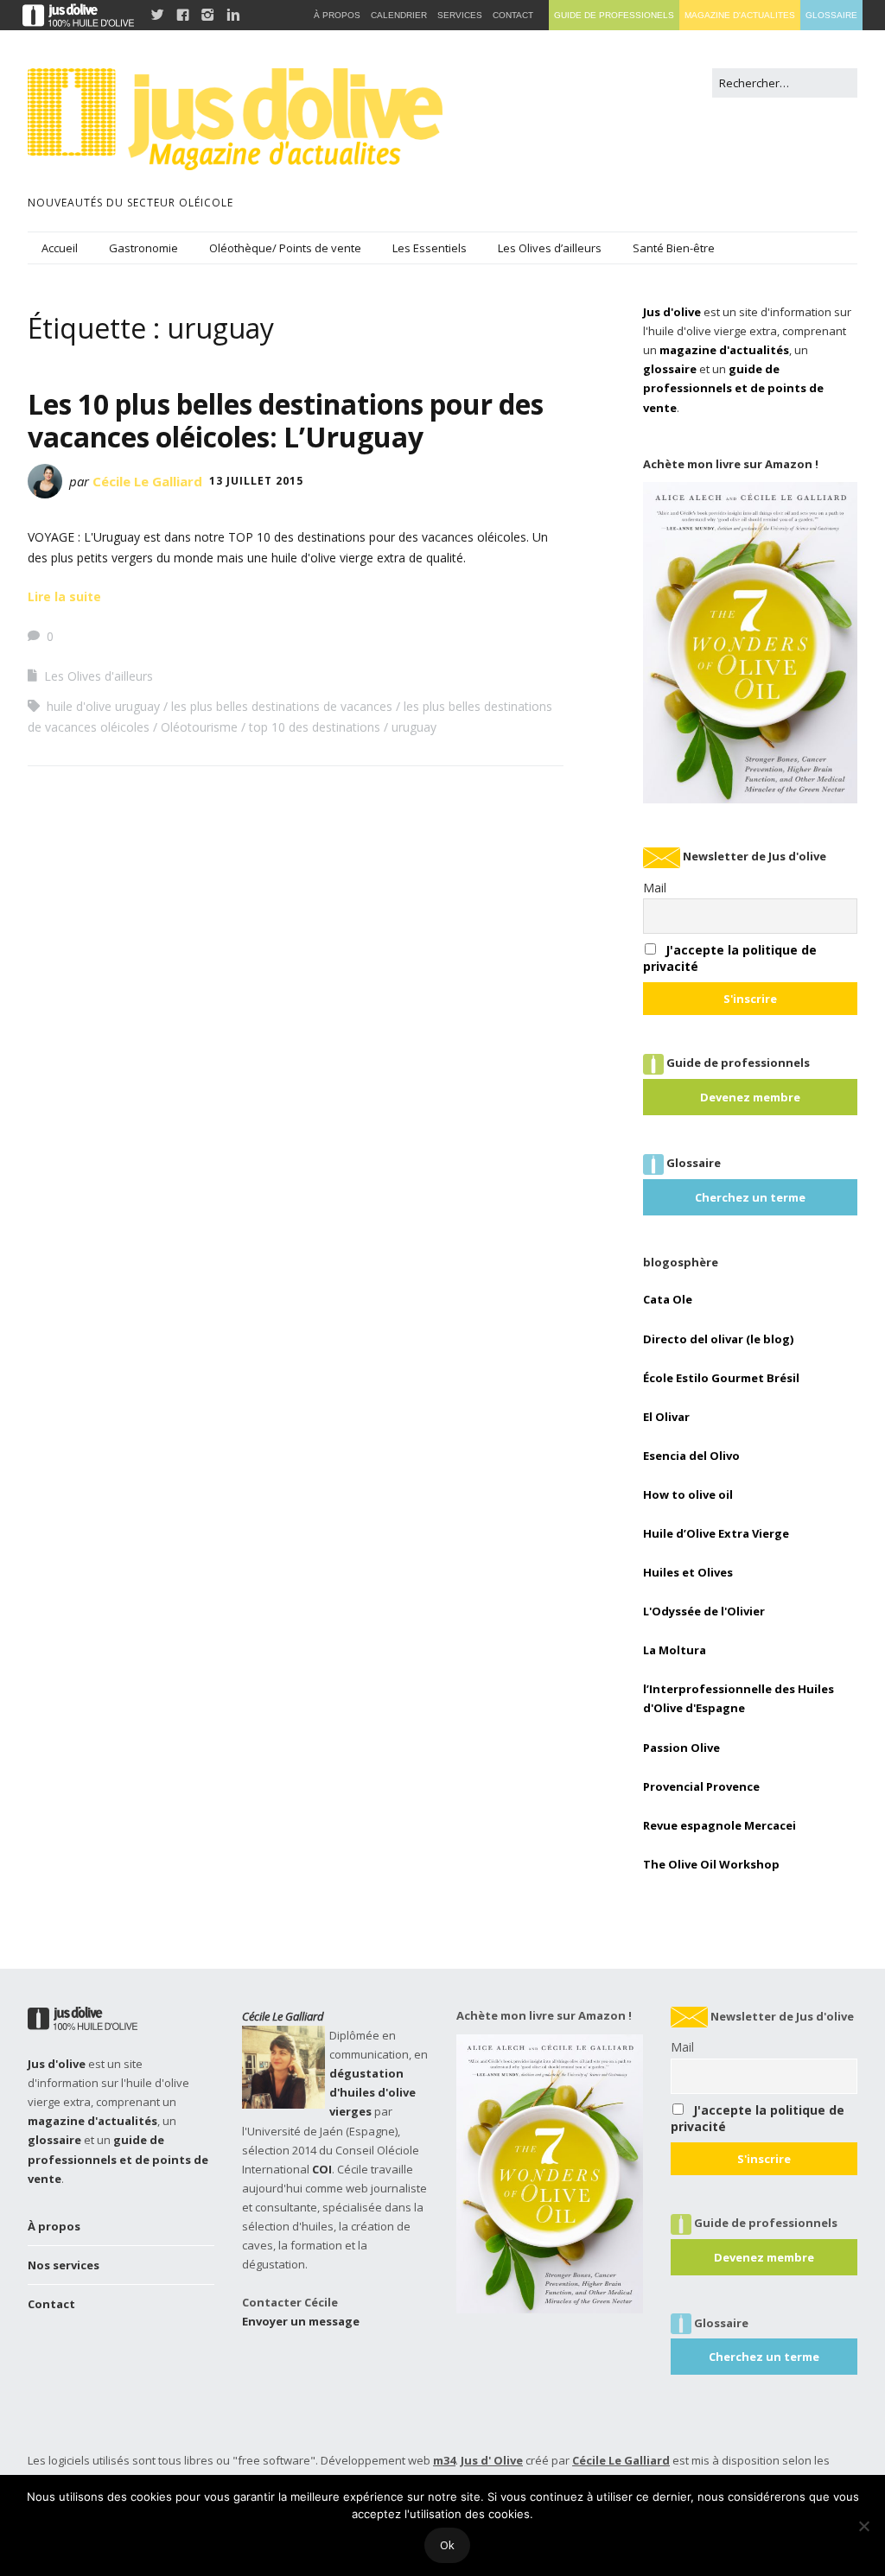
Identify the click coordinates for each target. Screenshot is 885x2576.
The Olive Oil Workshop (711, 1864)
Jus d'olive (672, 312)
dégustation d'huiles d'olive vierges (372, 2092)
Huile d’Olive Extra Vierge (716, 1533)
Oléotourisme (199, 727)
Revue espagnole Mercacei (719, 1825)
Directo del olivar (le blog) (718, 1339)
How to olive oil (688, 1494)
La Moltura (675, 1650)
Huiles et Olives (688, 1572)
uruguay (414, 727)
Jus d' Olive (492, 2460)
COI (322, 2169)
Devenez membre (750, 1097)
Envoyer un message (301, 2321)
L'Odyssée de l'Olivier (704, 1611)
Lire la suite (64, 596)
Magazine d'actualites (740, 15)
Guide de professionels (614, 15)
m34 (444, 2460)
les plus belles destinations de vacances (282, 706)
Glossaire (831, 15)
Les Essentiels (430, 248)
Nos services (64, 2265)
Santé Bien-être (674, 248)
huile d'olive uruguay (103, 706)
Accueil (60, 248)
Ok (447, 2545)
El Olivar (666, 1417)
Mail (655, 888)
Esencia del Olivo (691, 1456)
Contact (51, 2304)
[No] (863, 2526)
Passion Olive (681, 1748)
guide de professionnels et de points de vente (733, 388)
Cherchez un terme (750, 1197)
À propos (54, 2226)
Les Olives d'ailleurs (99, 676)
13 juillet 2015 (256, 481)
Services (460, 15)
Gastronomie (143, 248)
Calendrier (399, 15)
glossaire (670, 369)
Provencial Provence (701, 1786)
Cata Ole (668, 1299)
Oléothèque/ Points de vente (285, 248)
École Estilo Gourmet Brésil (721, 1378)
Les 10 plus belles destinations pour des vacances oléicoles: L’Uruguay (286, 420)
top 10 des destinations (315, 727)
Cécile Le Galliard (147, 481)
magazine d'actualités (724, 350)
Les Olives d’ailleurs (550, 248)
